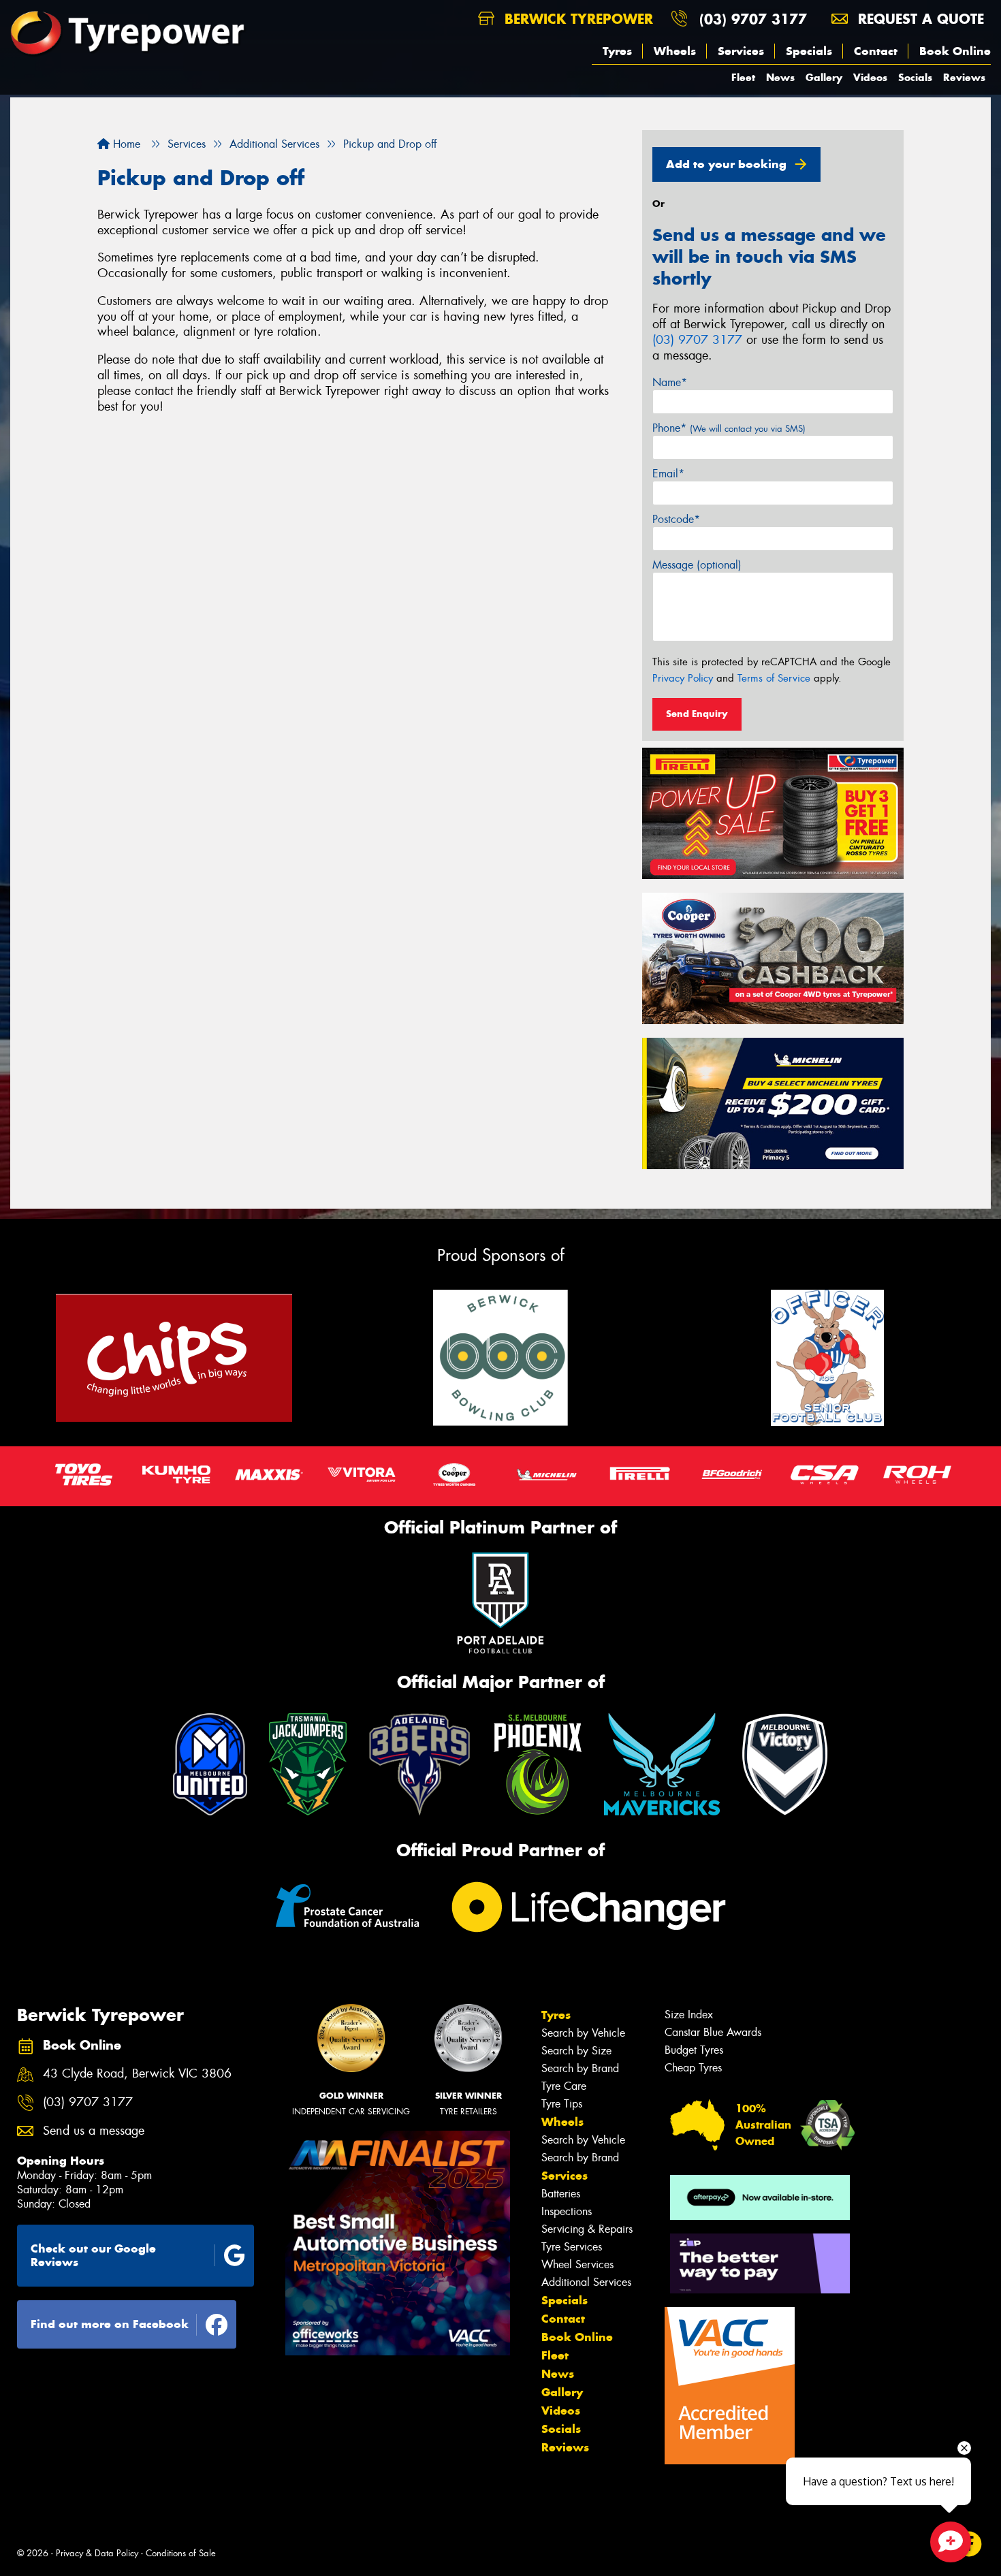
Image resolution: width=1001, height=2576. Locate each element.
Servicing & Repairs (587, 2229)
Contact (876, 51)
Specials (809, 51)
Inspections (567, 2211)
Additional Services (586, 2282)
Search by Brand (580, 2068)
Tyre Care (564, 2086)
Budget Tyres (694, 2050)
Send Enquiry (697, 714)
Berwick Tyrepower (576, 19)
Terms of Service (774, 678)
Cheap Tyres (693, 2068)
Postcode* (676, 519)
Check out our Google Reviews (93, 2256)
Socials (915, 77)
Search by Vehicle (583, 2033)
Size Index (689, 2015)
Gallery (824, 77)
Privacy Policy (683, 678)
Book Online (955, 51)
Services (741, 51)
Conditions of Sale (181, 2553)
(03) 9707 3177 (753, 19)
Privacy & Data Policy (97, 2553)
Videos (870, 77)
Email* (668, 474)
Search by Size (576, 2051)
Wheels (675, 51)
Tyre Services (572, 2247)
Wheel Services (577, 2264)
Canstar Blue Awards (713, 2032)
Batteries (561, 2194)
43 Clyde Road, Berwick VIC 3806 (137, 2074)
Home (125, 144)
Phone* (729, 428)
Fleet (743, 77)
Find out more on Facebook (110, 2324)
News (780, 77)
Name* (670, 382)
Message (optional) (697, 565)
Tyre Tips (562, 2104)
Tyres (617, 51)
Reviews (964, 77)
